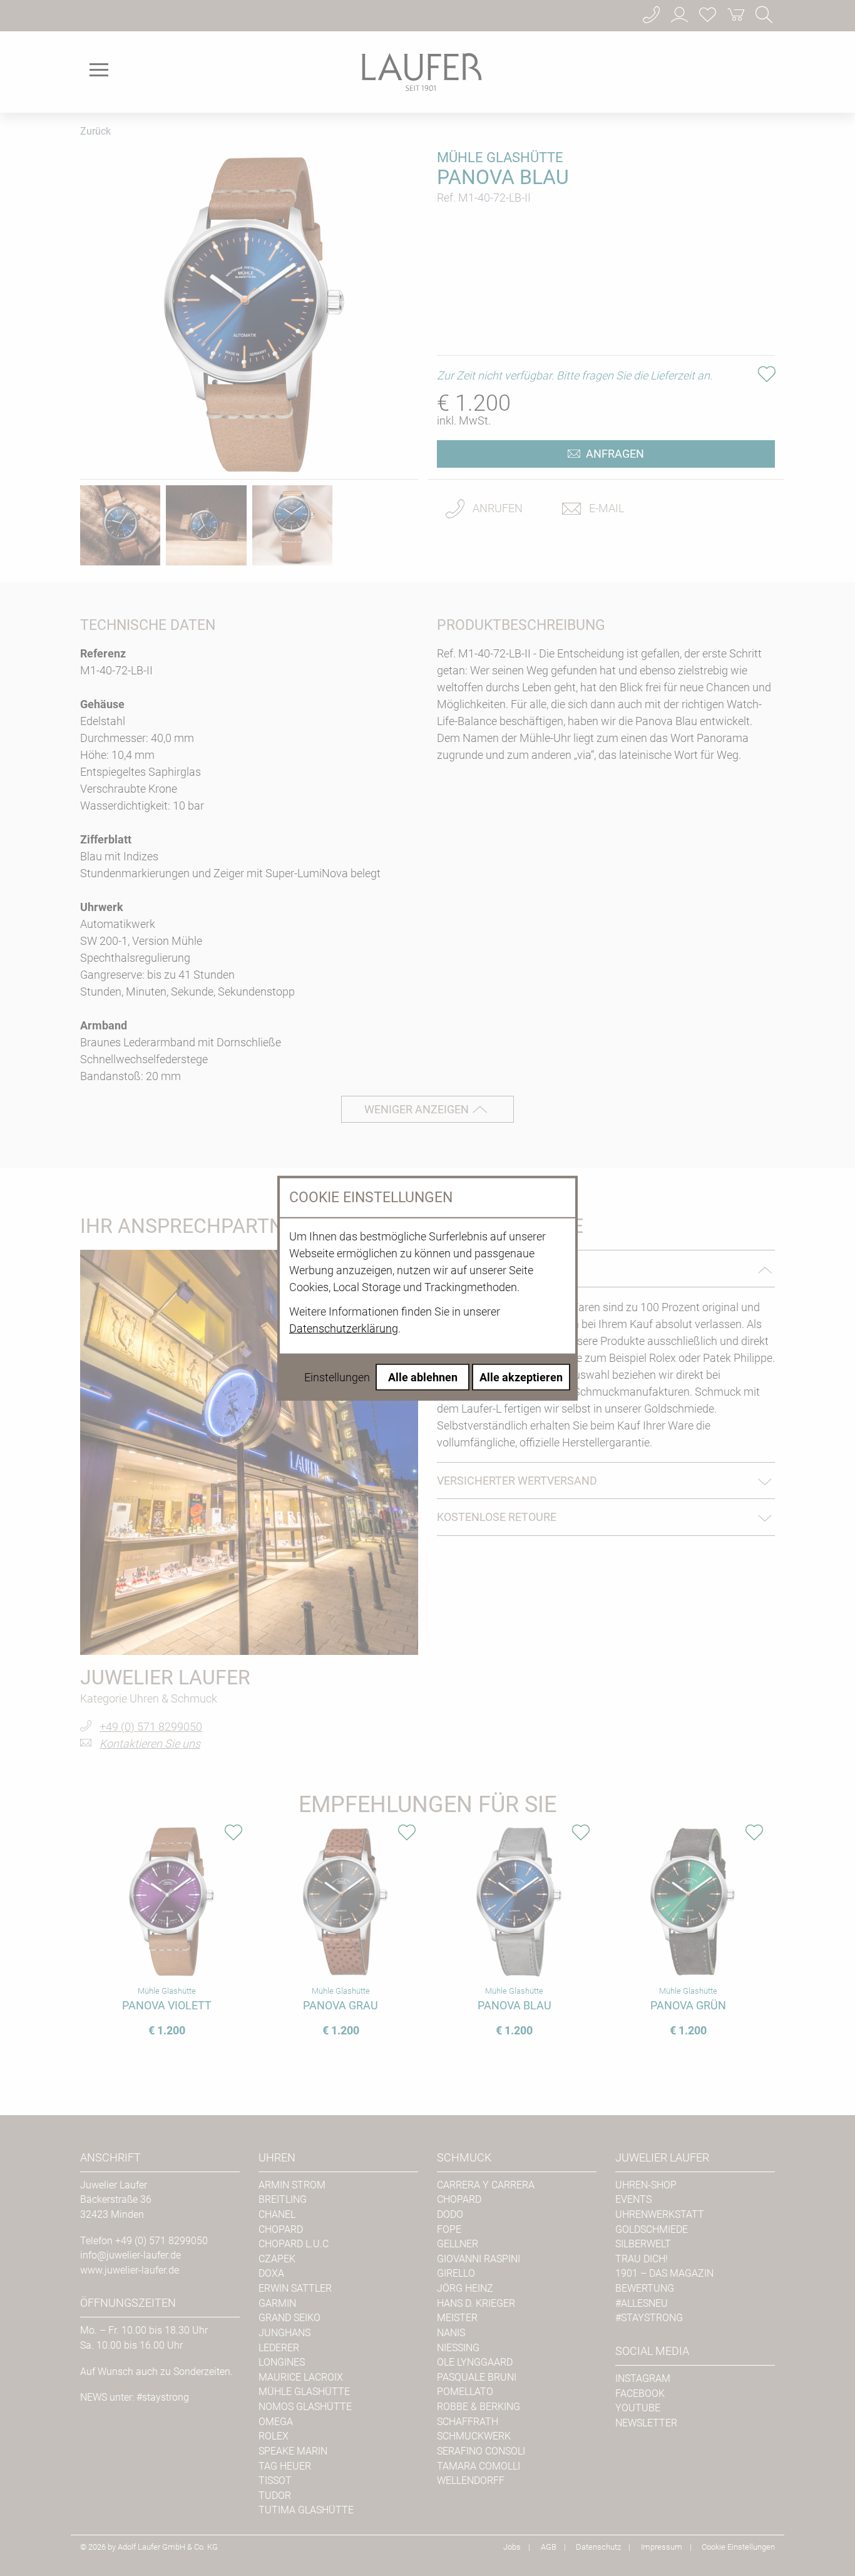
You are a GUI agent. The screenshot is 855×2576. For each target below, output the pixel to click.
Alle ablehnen (423, 1377)
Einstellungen (337, 1377)
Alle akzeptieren (521, 1377)
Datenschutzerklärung (344, 1328)
